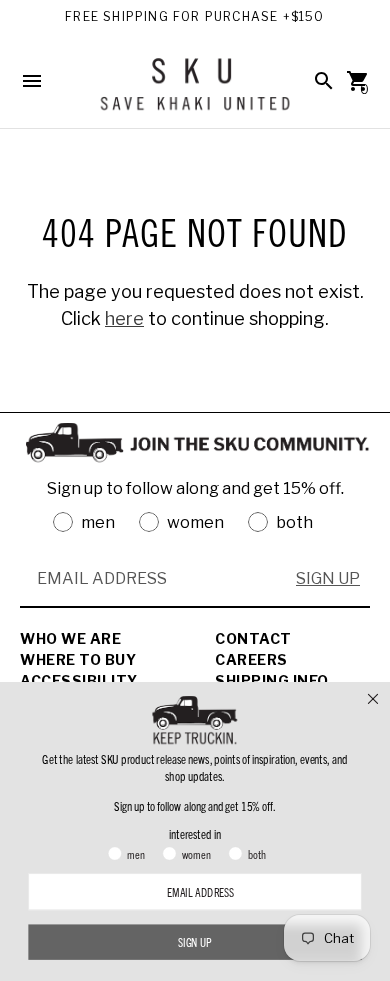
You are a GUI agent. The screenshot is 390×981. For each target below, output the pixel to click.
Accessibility (79, 680)
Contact (253, 638)
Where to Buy (78, 659)
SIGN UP (328, 578)
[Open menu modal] (32, 81)
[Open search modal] (324, 81)
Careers (251, 659)
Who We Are (70, 638)
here (124, 318)
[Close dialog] (373, 698)
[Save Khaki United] (195, 92)
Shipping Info (272, 680)
